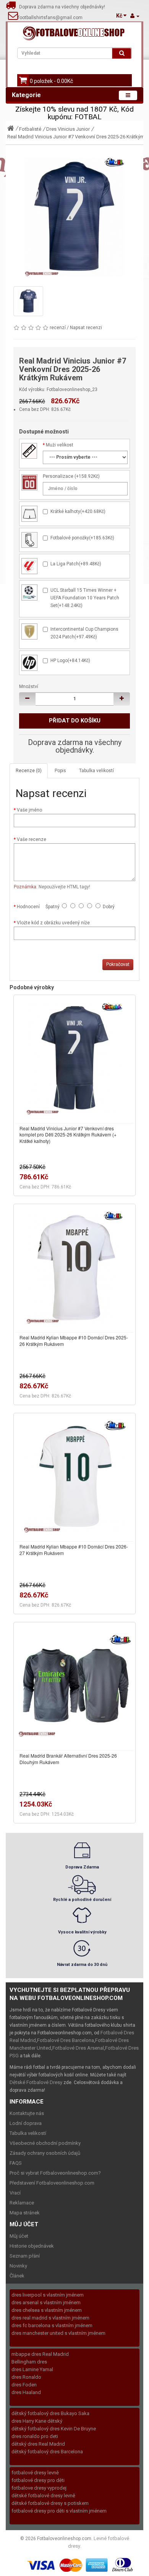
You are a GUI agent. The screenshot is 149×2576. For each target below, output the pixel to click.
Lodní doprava (26, 2123)
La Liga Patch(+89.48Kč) (76, 564)
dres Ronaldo (26, 2377)
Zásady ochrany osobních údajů (45, 2153)
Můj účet (19, 2236)
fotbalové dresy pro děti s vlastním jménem (59, 2511)
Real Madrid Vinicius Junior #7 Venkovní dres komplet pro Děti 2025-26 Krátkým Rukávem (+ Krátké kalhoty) (68, 1135)
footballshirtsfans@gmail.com (50, 18)
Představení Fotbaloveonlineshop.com (52, 2183)
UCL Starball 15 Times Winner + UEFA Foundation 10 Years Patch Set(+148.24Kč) (85, 598)
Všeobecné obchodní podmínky (45, 2143)
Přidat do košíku (75, 721)
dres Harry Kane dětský (37, 2421)
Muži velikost (60, 445)
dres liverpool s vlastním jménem (48, 2295)
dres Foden (24, 2385)
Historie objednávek (32, 2246)
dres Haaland (26, 2392)
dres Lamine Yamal (32, 2369)
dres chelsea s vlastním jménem (47, 2310)
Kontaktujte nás (27, 2113)
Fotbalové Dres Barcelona (66, 2040)
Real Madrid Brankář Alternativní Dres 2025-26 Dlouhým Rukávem (68, 1759)
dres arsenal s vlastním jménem (46, 2302)
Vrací (15, 2193)
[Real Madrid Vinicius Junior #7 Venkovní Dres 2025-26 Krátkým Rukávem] (74, 218)
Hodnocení (28, 907)
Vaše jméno (29, 810)
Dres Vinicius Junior (68, 129)
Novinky (18, 2266)
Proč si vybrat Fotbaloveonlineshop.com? (55, 2173)
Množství (29, 687)
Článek (17, 2276)
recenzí (58, 328)
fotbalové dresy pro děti (38, 2480)
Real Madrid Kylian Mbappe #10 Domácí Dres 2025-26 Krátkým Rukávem (74, 1341)
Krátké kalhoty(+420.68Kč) (78, 511)
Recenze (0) (29, 771)
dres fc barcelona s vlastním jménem (52, 2325)
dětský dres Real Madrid (38, 2444)
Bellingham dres (29, 2362)
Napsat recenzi (86, 328)
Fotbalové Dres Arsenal (78, 2048)
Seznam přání (25, 2256)
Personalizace (58, 476)
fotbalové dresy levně (35, 2473)
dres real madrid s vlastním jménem (50, 2318)
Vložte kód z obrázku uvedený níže (53, 923)
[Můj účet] (135, 16)
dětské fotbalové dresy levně (43, 2496)
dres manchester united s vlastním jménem (58, 2333)
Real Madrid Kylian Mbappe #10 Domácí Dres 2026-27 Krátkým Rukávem (74, 1550)
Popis (60, 771)
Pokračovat (118, 964)
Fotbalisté (30, 129)
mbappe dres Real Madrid (40, 2354)
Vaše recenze (32, 839)
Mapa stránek (25, 2213)
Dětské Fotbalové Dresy (36, 2082)
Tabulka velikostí (96, 771)
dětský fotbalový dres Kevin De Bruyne (54, 2429)
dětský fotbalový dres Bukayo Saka (50, 2413)
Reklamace (22, 2203)
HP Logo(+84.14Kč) (70, 661)
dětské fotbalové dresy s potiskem (50, 2503)
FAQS (16, 2163)
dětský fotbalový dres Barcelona (47, 2452)
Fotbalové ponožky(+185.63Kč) (82, 538)
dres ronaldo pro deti (35, 2436)
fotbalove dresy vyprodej (39, 2488)
